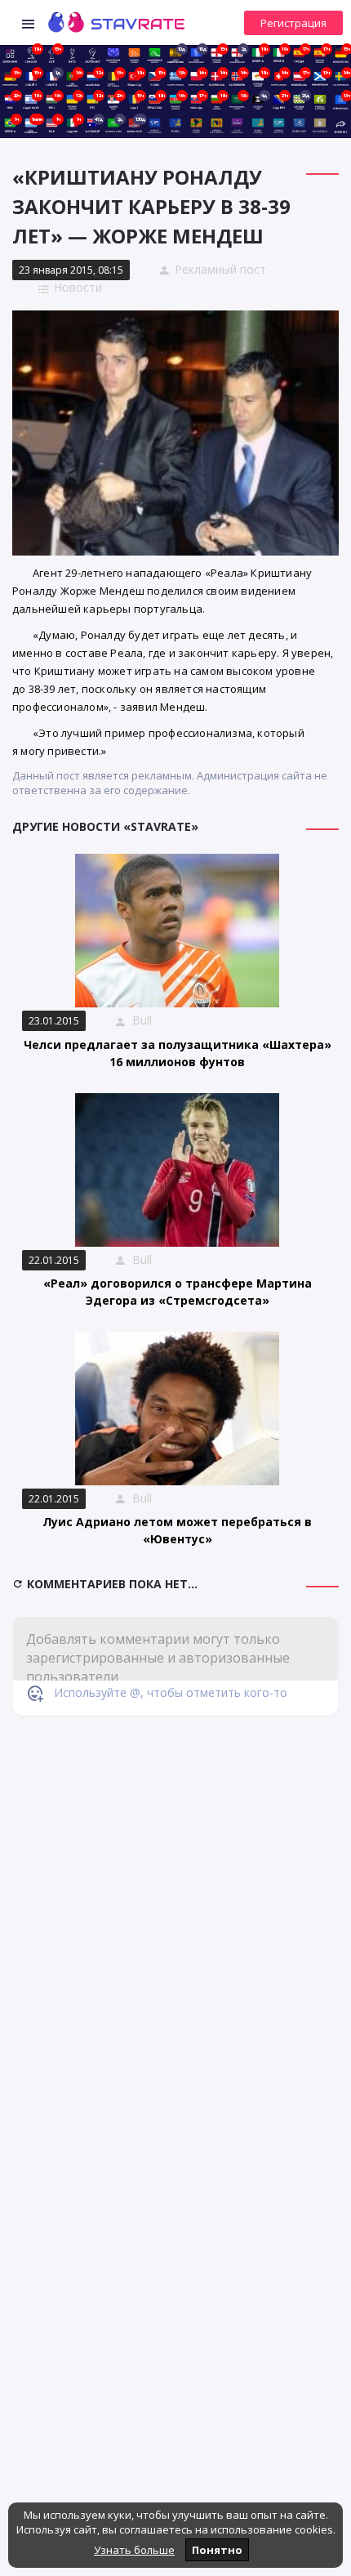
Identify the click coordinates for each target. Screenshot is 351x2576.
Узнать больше (134, 2550)
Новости (78, 287)
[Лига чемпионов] (113, 54)
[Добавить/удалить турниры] (341, 124)
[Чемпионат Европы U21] (299, 124)
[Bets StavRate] (72, 54)
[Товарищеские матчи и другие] (320, 100)
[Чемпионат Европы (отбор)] (258, 124)
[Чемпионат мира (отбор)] (279, 124)
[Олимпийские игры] (320, 124)
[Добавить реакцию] (35, 1693)
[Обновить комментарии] (20, 1584)
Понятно (217, 2550)
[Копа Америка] (196, 124)
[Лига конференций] (155, 54)
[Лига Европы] (134, 54)
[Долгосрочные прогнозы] (93, 54)
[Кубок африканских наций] (217, 124)
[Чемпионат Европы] (175, 124)
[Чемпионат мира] (155, 124)
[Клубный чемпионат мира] (237, 124)
